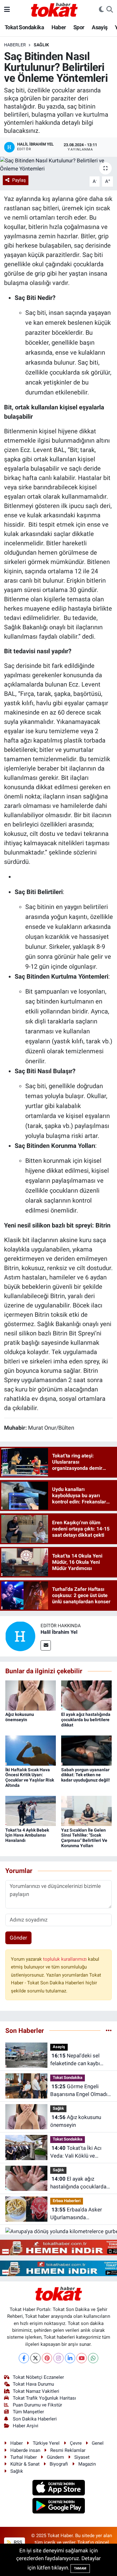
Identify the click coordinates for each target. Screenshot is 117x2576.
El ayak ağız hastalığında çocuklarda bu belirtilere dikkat (86, 1720)
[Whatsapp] (93, 2358)
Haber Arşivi (26, 2426)
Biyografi (59, 2464)
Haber (59, 27)
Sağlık (41, 45)
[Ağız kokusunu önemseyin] (31, 1695)
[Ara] (110, 10)
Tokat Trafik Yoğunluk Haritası (44, 2398)
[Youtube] (82, 2358)
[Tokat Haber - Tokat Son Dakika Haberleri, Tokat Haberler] (54, 9)
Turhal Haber (24, 2457)
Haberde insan (25, 2450)
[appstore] (58, 2489)
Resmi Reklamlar (68, 2450)
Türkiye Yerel (46, 2443)
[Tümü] (109, 2030)
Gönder (18, 1938)
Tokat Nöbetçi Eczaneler (38, 2377)
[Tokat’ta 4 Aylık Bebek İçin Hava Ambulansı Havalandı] (31, 1810)
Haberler (15, 45)
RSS (17, 2542)
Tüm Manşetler (28, 2412)
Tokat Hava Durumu (33, 2384)
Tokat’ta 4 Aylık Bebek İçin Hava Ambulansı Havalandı (27, 1835)
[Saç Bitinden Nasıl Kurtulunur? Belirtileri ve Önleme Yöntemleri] (58, 165)
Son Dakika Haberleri (35, 2419)
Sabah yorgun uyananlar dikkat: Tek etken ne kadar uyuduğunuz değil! (85, 1775)
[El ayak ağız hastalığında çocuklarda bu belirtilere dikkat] (86, 1695)
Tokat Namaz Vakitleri (36, 2391)
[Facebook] (24, 2358)
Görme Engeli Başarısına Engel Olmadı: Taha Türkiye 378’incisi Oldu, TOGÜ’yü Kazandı (79, 2091)
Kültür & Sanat (25, 2464)
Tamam (80, 2568)
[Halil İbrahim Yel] (20, 1636)
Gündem (55, 2457)
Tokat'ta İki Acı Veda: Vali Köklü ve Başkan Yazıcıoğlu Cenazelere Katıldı (76, 2152)
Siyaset (82, 2457)
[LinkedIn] (70, 2358)
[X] (35, 2358)
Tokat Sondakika (24, 27)
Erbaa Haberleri (67, 2201)
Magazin (87, 2464)
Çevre (76, 2443)
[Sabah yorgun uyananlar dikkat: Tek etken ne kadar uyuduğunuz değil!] (86, 1750)
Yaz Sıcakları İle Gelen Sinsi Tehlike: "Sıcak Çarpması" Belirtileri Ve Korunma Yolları (84, 1838)
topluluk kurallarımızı (66, 1959)
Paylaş (19, 180)
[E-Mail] (46, 1645)
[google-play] (58, 2507)
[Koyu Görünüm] (101, 10)
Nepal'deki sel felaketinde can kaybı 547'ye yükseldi (75, 2060)
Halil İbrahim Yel (59, 1632)
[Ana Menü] (7, 9)
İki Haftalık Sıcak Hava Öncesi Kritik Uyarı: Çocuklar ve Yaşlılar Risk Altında (30, 1777)
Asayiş (100, 27)
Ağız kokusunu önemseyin (20, 1717)
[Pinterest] (47, 2358)
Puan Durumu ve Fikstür (37, 2405)
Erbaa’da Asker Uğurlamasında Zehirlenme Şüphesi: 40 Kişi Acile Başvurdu (78, 2214)
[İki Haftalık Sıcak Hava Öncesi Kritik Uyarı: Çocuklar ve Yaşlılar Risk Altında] (31, 1750)
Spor (79, 27)
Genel (98, 2443)
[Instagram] (58, 2358)
